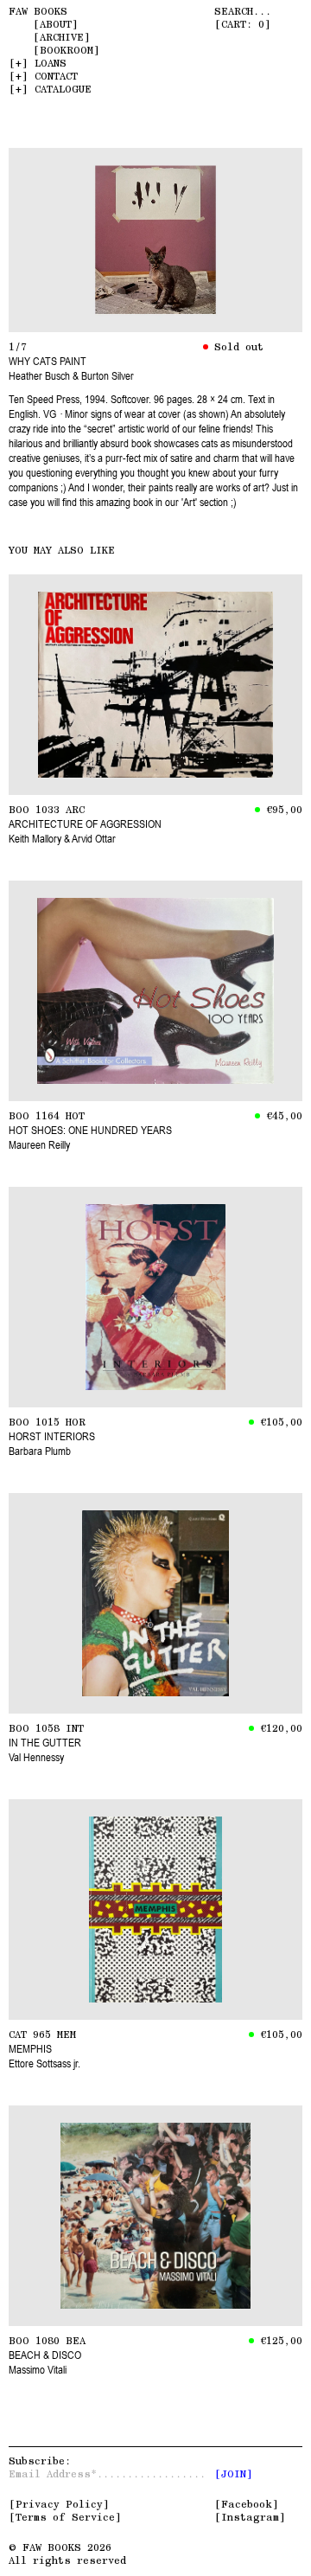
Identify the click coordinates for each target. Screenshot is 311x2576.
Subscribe (37, 2461)
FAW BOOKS (38, 11)
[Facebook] (247, 2504)
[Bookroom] (67, 50)
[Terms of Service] (65, 2517)
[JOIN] (234, 2474)
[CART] (243, 24)
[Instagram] (250, 2517)
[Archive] (62, 37)
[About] (56, 24)
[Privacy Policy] (59, 2504)
